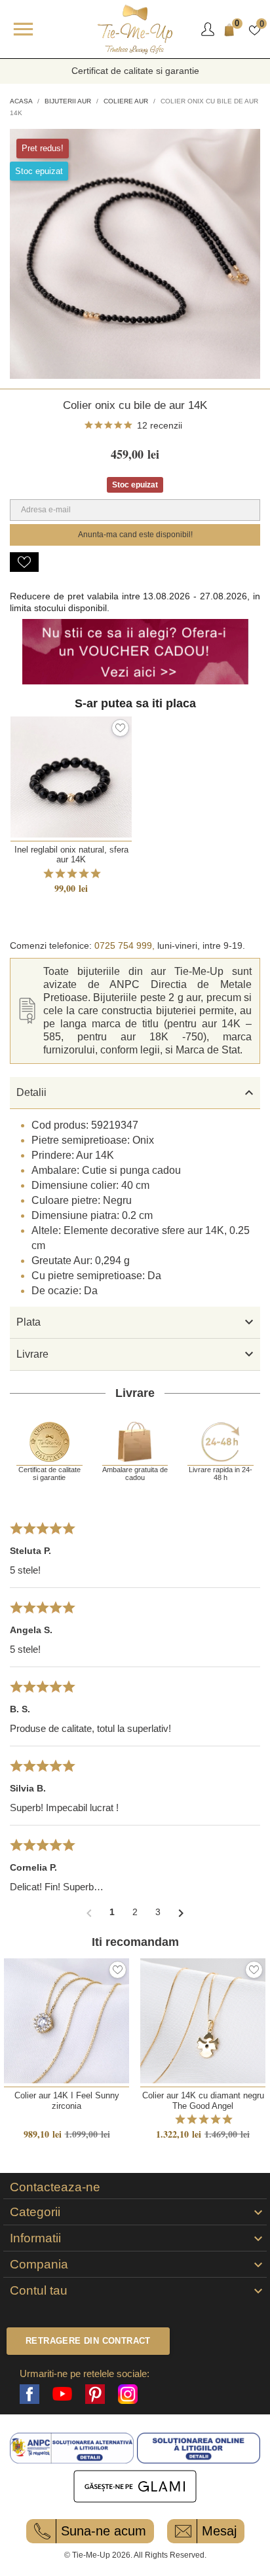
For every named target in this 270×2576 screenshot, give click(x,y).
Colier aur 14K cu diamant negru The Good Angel (203, 2100)
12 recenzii (160, 425)
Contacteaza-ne (55, 2187)
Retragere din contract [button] (88, 2341)
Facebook (29, 2394)
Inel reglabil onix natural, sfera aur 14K (71, 855)
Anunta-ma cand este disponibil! (135, 535)
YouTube (62, 2394)
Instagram (128, 2394)
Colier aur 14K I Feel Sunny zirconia (67, 2100)
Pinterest (95, 2394)
